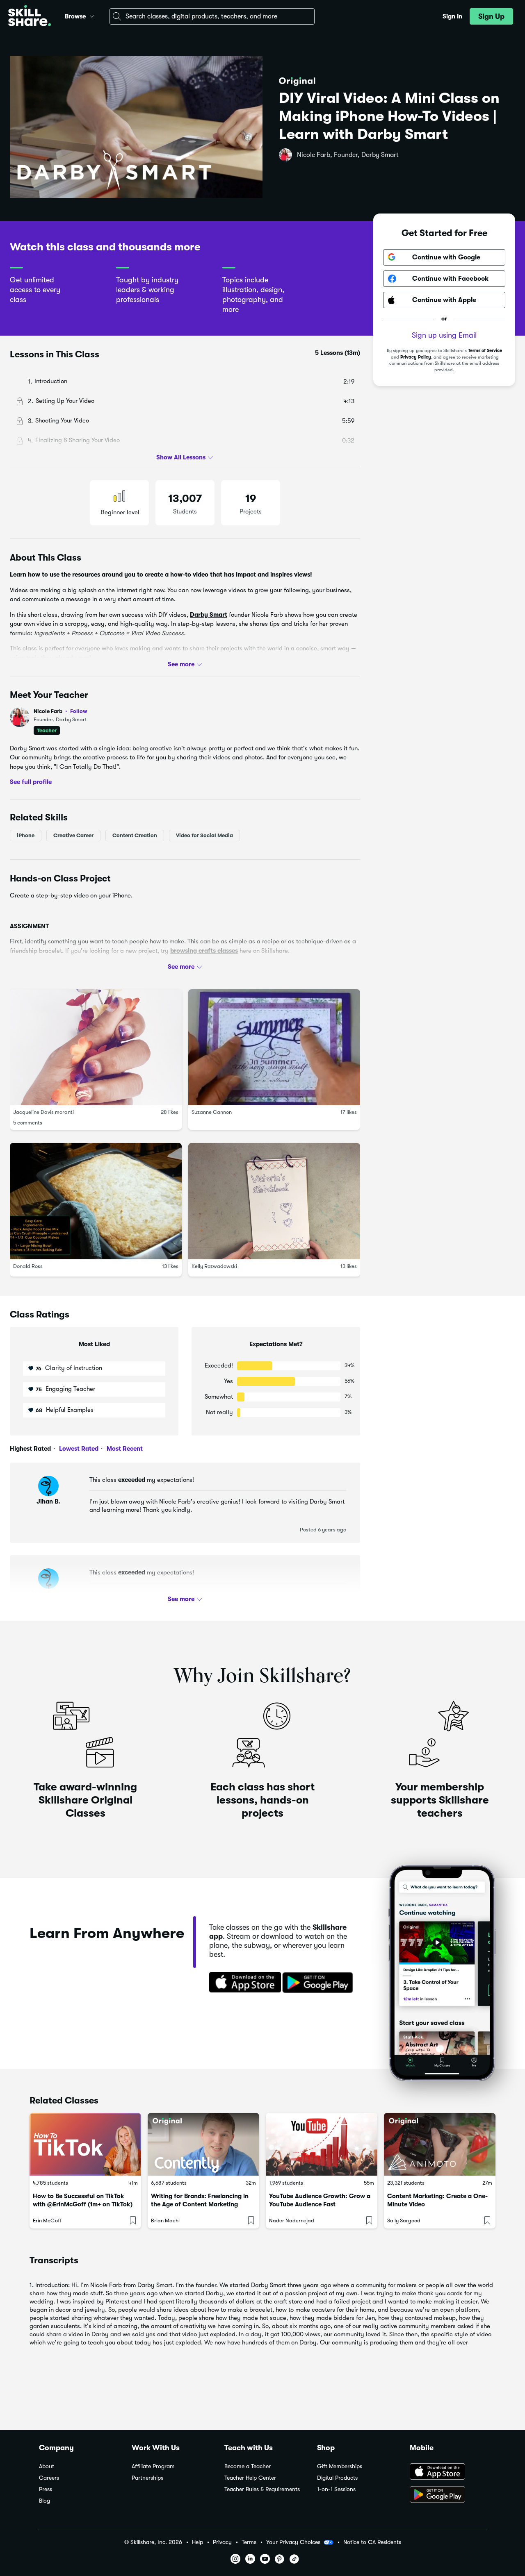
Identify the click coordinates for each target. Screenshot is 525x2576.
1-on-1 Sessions (336, 2489)
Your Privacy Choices (293, 2542)
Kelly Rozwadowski (214, 1266)
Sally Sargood (404, 2220)
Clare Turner (48, 1594)
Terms (249, 2542)
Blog (45, 2501)
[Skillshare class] (85, 2144)
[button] (92, 15)
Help (197, 2542)
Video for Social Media (204, 835)
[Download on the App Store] (242, 1983)
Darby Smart (209, 614)
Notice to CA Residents (372, 2542)
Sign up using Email (444, 335)
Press (46, 2489)
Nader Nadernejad (292, 2220)
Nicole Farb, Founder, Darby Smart (348, 155)
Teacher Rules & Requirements (262, 2489)
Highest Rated (30, 1449)
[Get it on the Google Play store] (320, 1983)
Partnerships (147, 2478)
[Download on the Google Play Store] (448, 2495)
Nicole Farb (60, 711)
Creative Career (73, 835)
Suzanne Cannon (212, 1112)
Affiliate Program (153, 2466)
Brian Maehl (165, 2220)
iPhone (26, 835)
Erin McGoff (47, 2220)
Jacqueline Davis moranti (43, 1112)
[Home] (30, 17)
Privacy (222, 2542)
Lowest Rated (78, 1449)
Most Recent (124, 1449)
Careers (49, 2478)
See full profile (31, 782)
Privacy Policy (416, 357)
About (47, 2466)
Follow (79, 711)
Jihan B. (48, 1502)
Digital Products (337, 2478)
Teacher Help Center (250, 2478)
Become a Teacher (248, 2466)
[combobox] (212, 16)
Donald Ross (28, 1266)
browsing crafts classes (204, 950)
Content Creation (135, 835)
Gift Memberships (340, 2466)
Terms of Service (485, 351)
